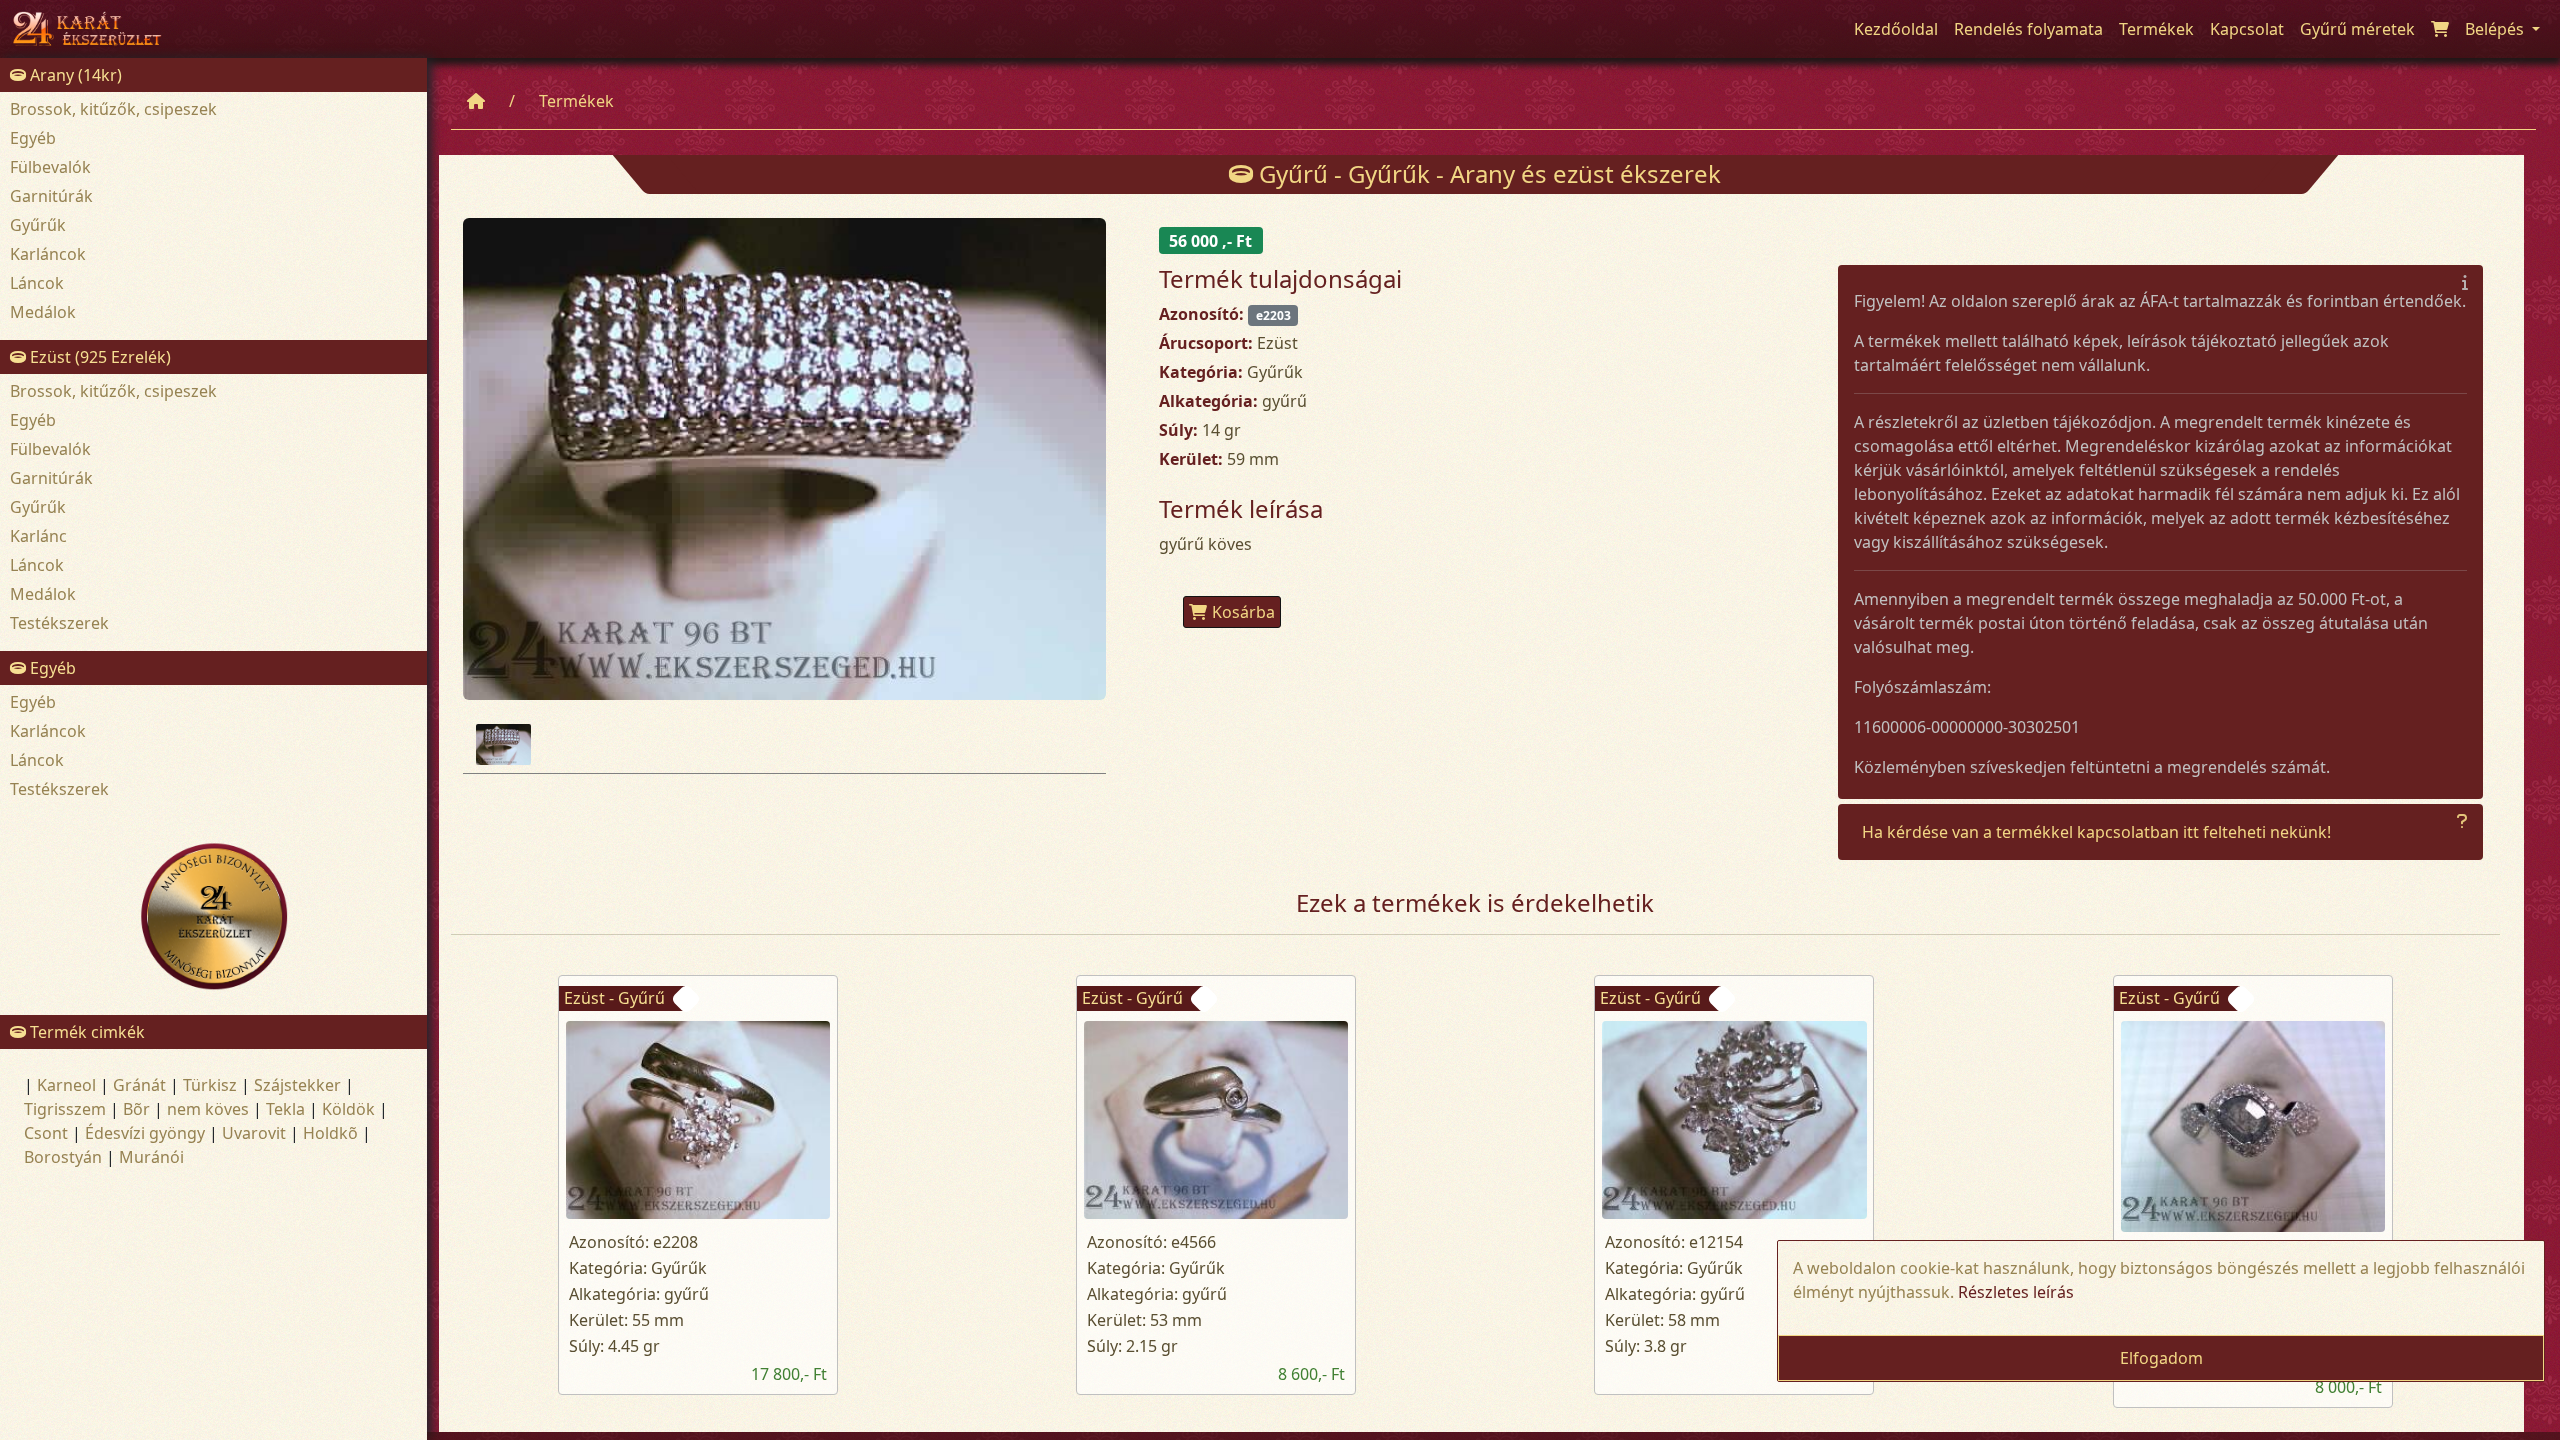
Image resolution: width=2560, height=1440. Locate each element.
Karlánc (38, 536)
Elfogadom (2161, 1358)
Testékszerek (59, 623)
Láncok (37, 283)
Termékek (576, 101)
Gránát (139, 1085)
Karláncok (48, 254)
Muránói (151, 1157)
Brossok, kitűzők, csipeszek (113, 109)
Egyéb (33, 138)
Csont (46, 1133)
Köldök (348, 1109)
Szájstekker (297, 1085)
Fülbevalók (50, 167)
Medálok (43, 312)
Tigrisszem (65, 1109)
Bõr (136, 1109)
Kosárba (1243, 612)
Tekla (285, 1109)
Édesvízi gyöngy (145, 1133)
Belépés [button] (2496, 29)
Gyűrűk (38, 225)
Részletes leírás (2016, 1292)
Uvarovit (254, 1133)
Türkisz (210, 1085)
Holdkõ (330, 1133)
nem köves (208, 1109)
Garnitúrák (51, 196)
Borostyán (63, 1157)
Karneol (66, 1085)
